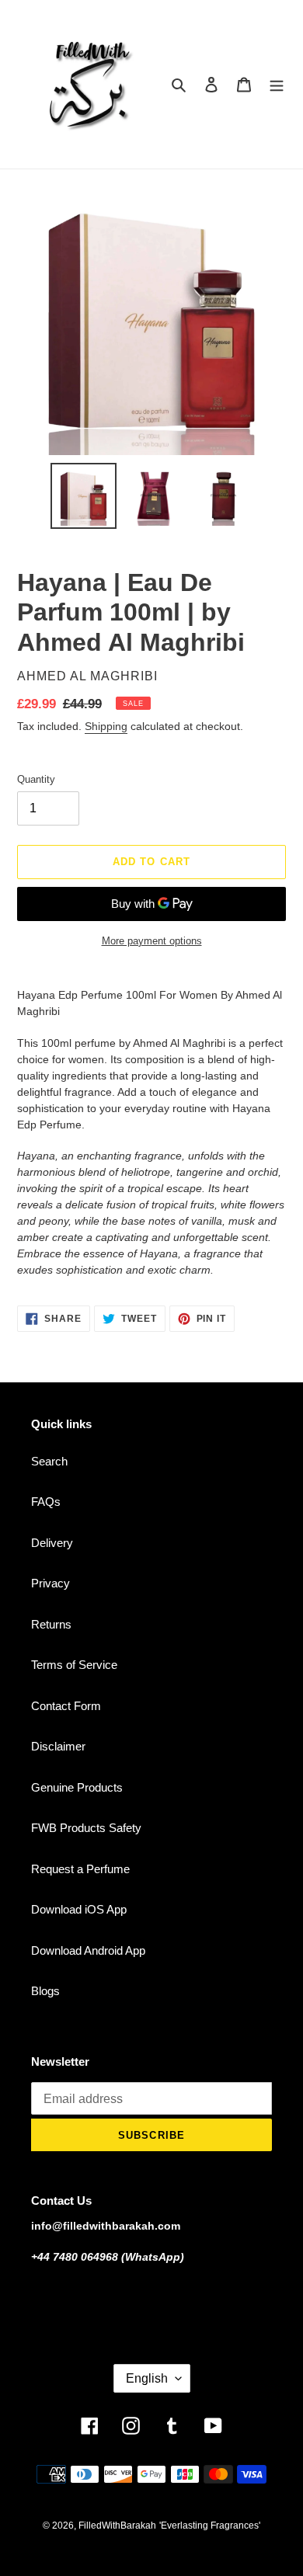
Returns (51, 1624)
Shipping (106, 726)
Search (49, 1461)
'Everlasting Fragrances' (210, 2526)
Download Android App (88, 1950)
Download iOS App (79, 1909)
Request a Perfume (80, 1869)
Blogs (45, 1991)
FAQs (46, 1502)
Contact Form (66, 1706)
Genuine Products (77, 1787)
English (147, 2378)
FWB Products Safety (86, 1828)
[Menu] (277, 84)
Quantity (36, 779)
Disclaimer (58, 1746)
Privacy (50, 1583)
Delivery (52, 1543)
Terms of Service (74, 1665)
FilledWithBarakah (117, 2526)
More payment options (152, 941)
